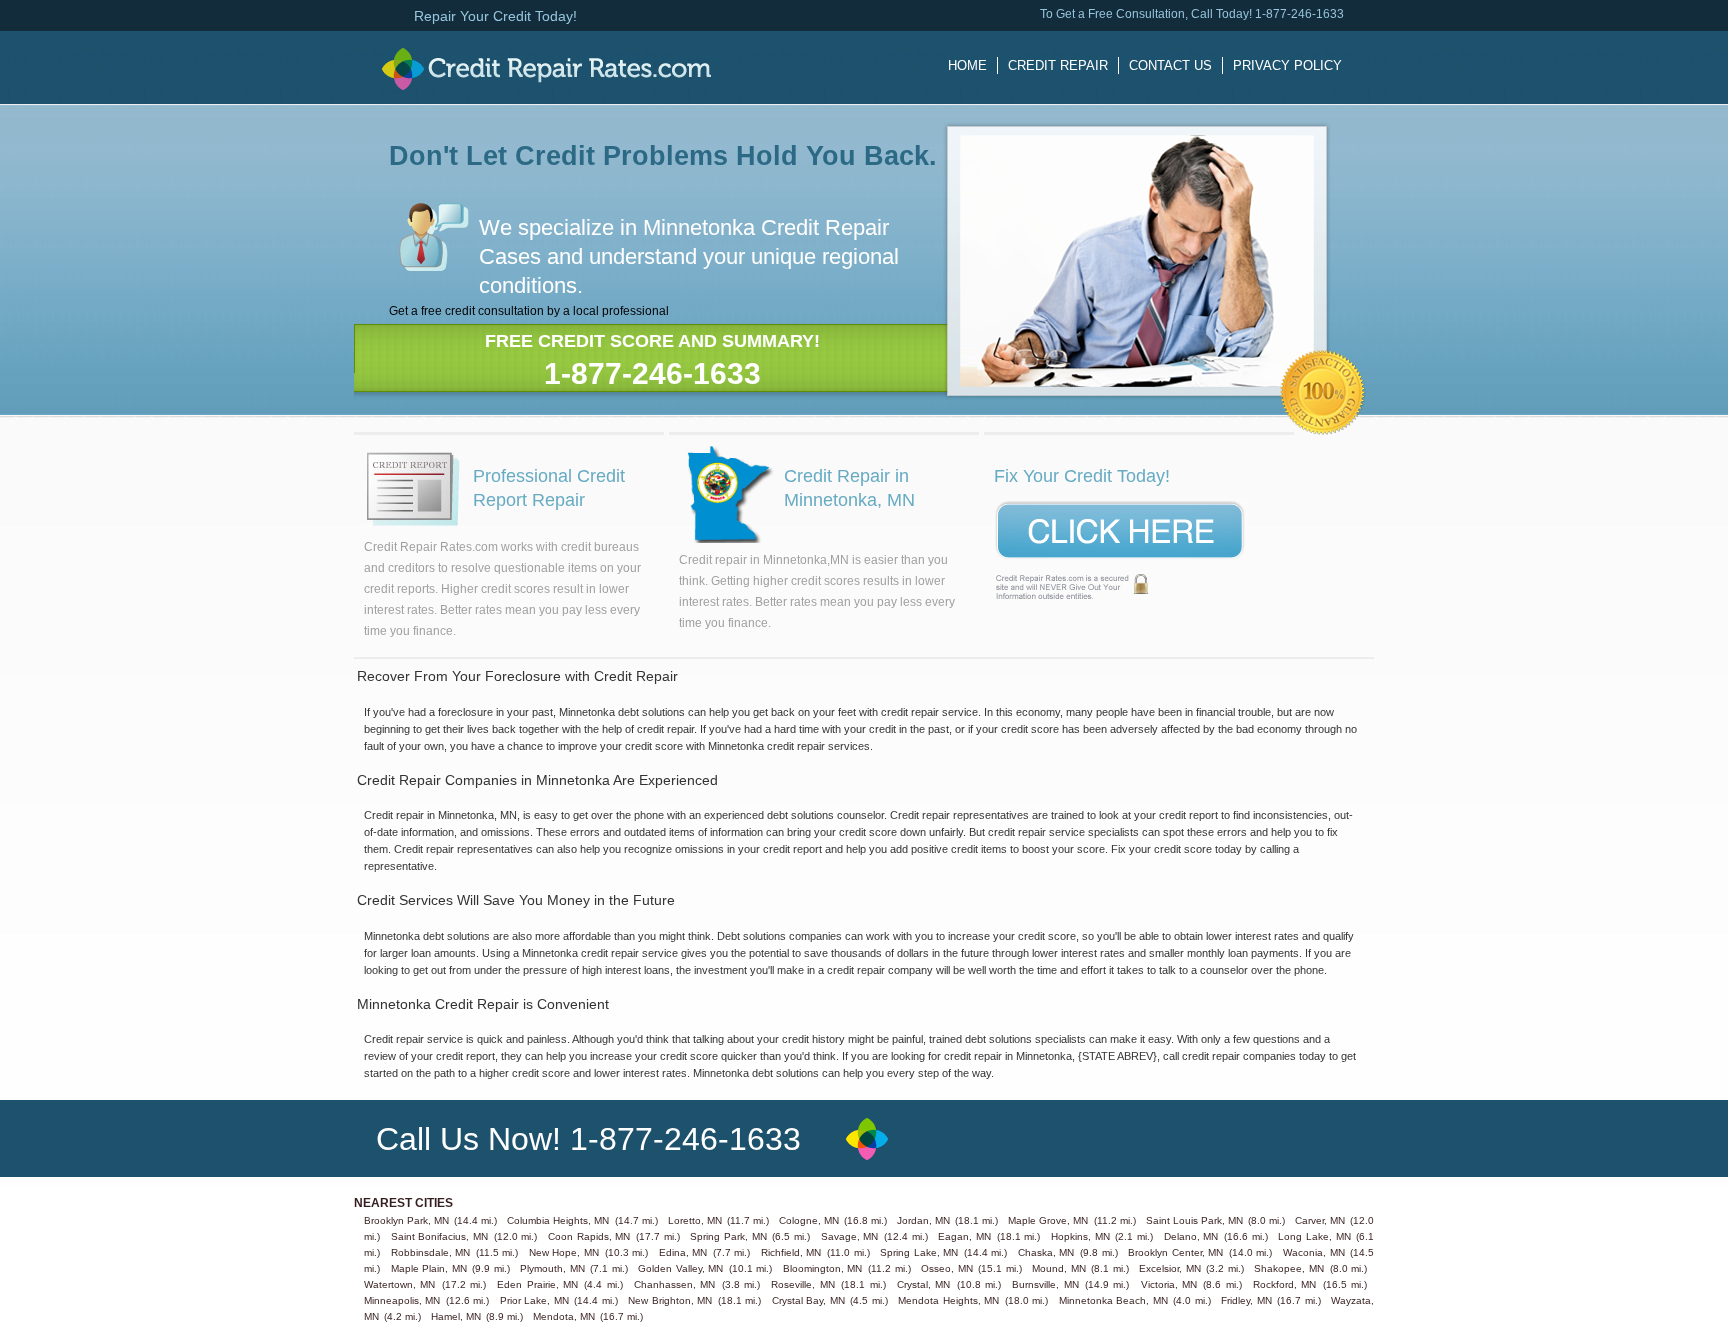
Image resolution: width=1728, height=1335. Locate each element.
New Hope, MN (564, 1252)
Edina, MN (683, 1252)
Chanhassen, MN (674, 1284)
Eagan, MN (964, 1236)
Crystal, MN (923, 1284)
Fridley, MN (1246, 1300)
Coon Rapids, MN (589, 1236)
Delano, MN (1191, 1236)
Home (967, 65)
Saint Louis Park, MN (1194, 1220)
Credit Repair (1058, 65)
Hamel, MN (456, 1316)
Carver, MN (1320, 1220)
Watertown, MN (399, 1284)
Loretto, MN (695, 1220)
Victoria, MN (1169, 1284)
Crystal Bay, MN (808, 1300)
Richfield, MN (791, 1252)
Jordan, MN (923, 1220)
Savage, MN (850, 1236)
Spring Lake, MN (919, 1252)
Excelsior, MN (1170, 1268)
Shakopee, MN (1289, 1268)
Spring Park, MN (728, 1236)
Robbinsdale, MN (431, 1252)
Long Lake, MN (1314, 1236)
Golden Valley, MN (680, 1268)
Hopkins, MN (1080, 1236)
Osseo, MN (947, 1268)
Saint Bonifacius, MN (439, 1236)
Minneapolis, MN (402, 1300)
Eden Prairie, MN (537, 1284)
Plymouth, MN (552, 1268)
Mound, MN (1059, 1268)
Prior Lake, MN (534, 1300)
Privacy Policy (1287, 65)
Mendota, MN (564, 1316)
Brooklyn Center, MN (1175, 1252)
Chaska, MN (1046, 1252)
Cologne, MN (809, 1220)
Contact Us (1170, 65)
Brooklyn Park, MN (406, 1220)
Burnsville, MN (1045, 1284)
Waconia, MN (1314, 1252)
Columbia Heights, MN (558, 1220)
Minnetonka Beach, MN (1113, 1300)
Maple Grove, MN (1048, 1220)
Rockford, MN (1284, 1284)
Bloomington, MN (823, 1268)
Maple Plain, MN (429, 1268)
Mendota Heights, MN (948, 1300)
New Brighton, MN (670, 1300)
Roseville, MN (802, 1284)
